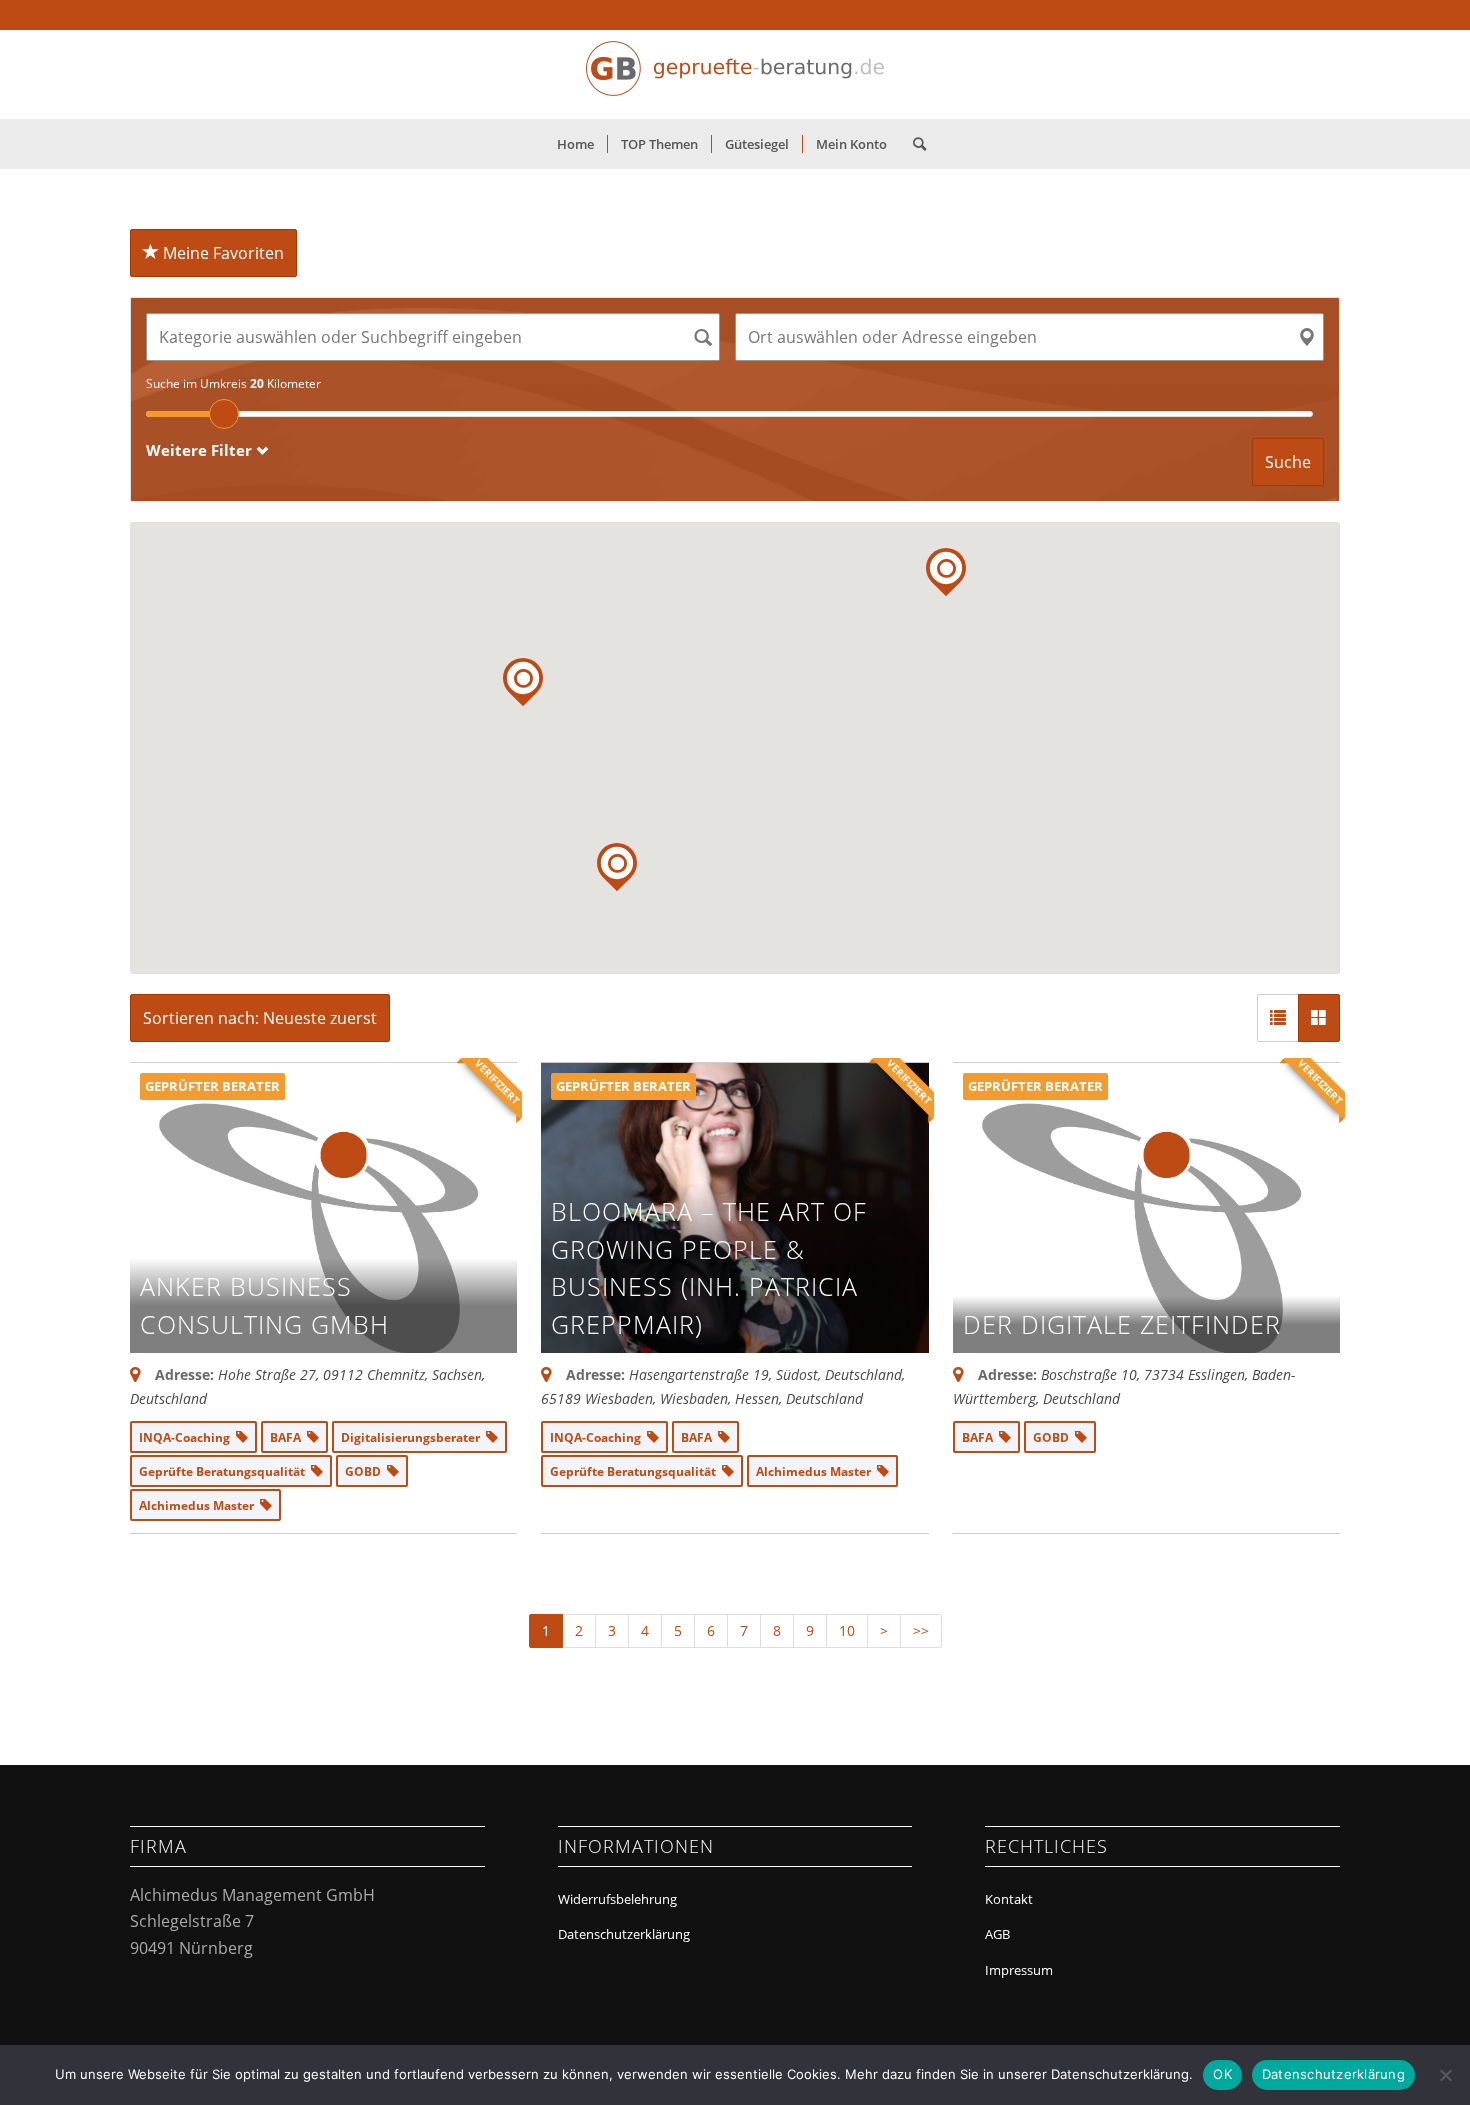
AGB (997, 1934)
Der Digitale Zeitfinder (1122, 1324)
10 (847, 1630)
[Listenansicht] (1278, 1018)
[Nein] (1445, 2075)
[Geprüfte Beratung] (735, 74)
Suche (1288, 462)
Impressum (1019, 1970)
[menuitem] (575, 144)
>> (921, 1630)
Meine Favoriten (221, 253)
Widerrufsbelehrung (617, 1899)
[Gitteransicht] (1319, 1018)
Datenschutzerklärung (624, 1934)
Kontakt (1009, 1899)
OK (1222, 2074)
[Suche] (913, 144)
